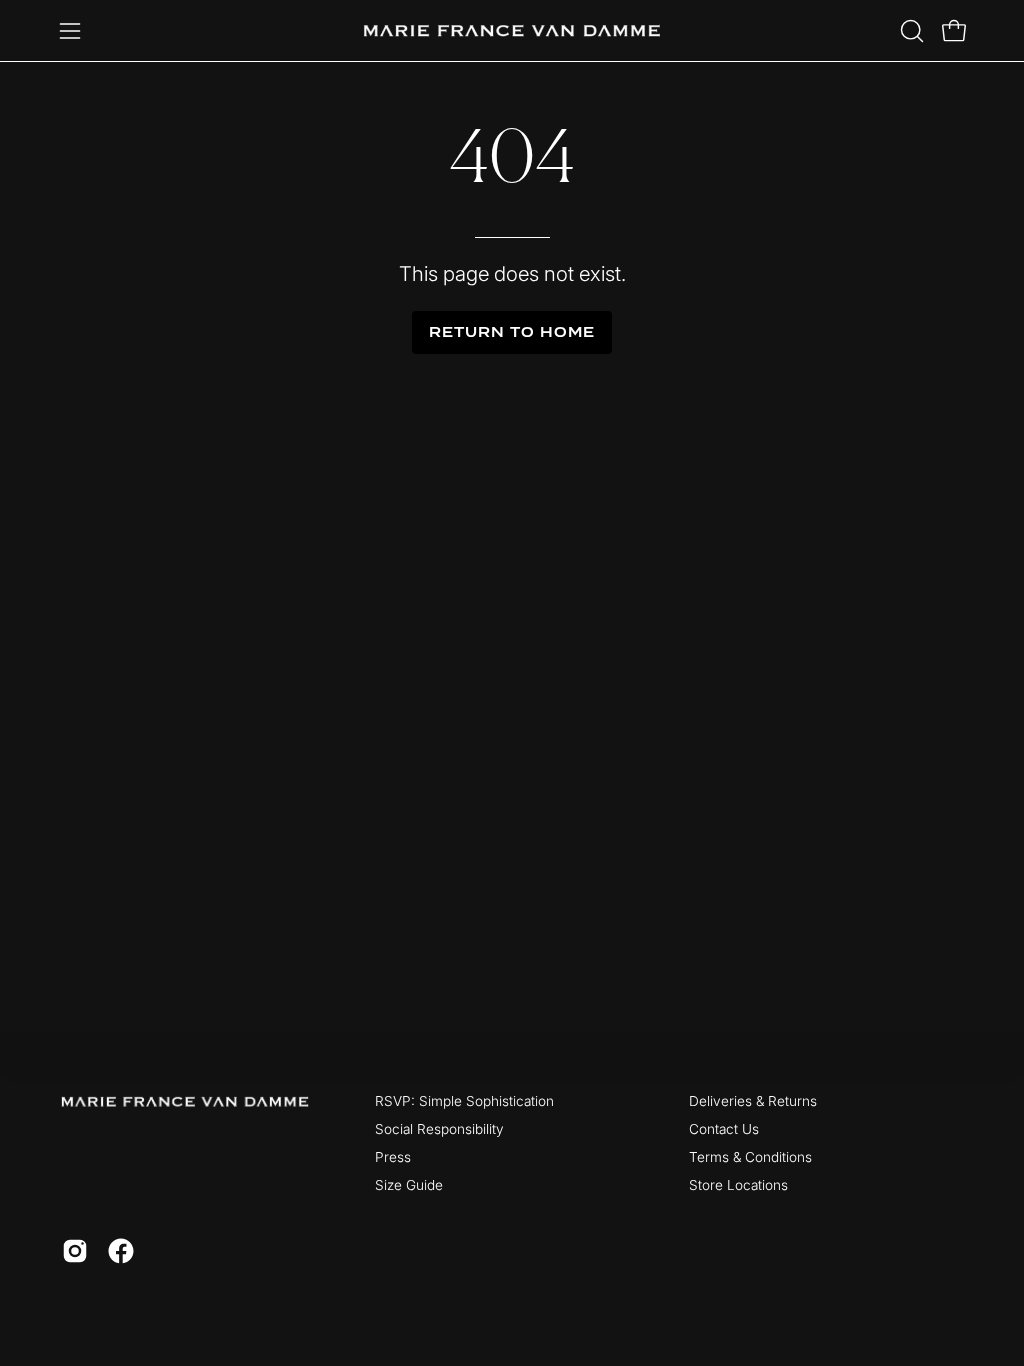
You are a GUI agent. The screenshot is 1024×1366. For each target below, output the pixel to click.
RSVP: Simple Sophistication (464, 1101)
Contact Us (724, 1129)
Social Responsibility (439, 1129)
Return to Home (511, 332)
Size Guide (409, 1185)
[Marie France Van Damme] (512, 30)
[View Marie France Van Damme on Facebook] (121, 1251)
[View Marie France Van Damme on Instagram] (75, 1251)
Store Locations (738, 1185)
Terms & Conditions (750, 1157)
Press (393, 1157)
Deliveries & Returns (753, 1101)
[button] (910, 31)
